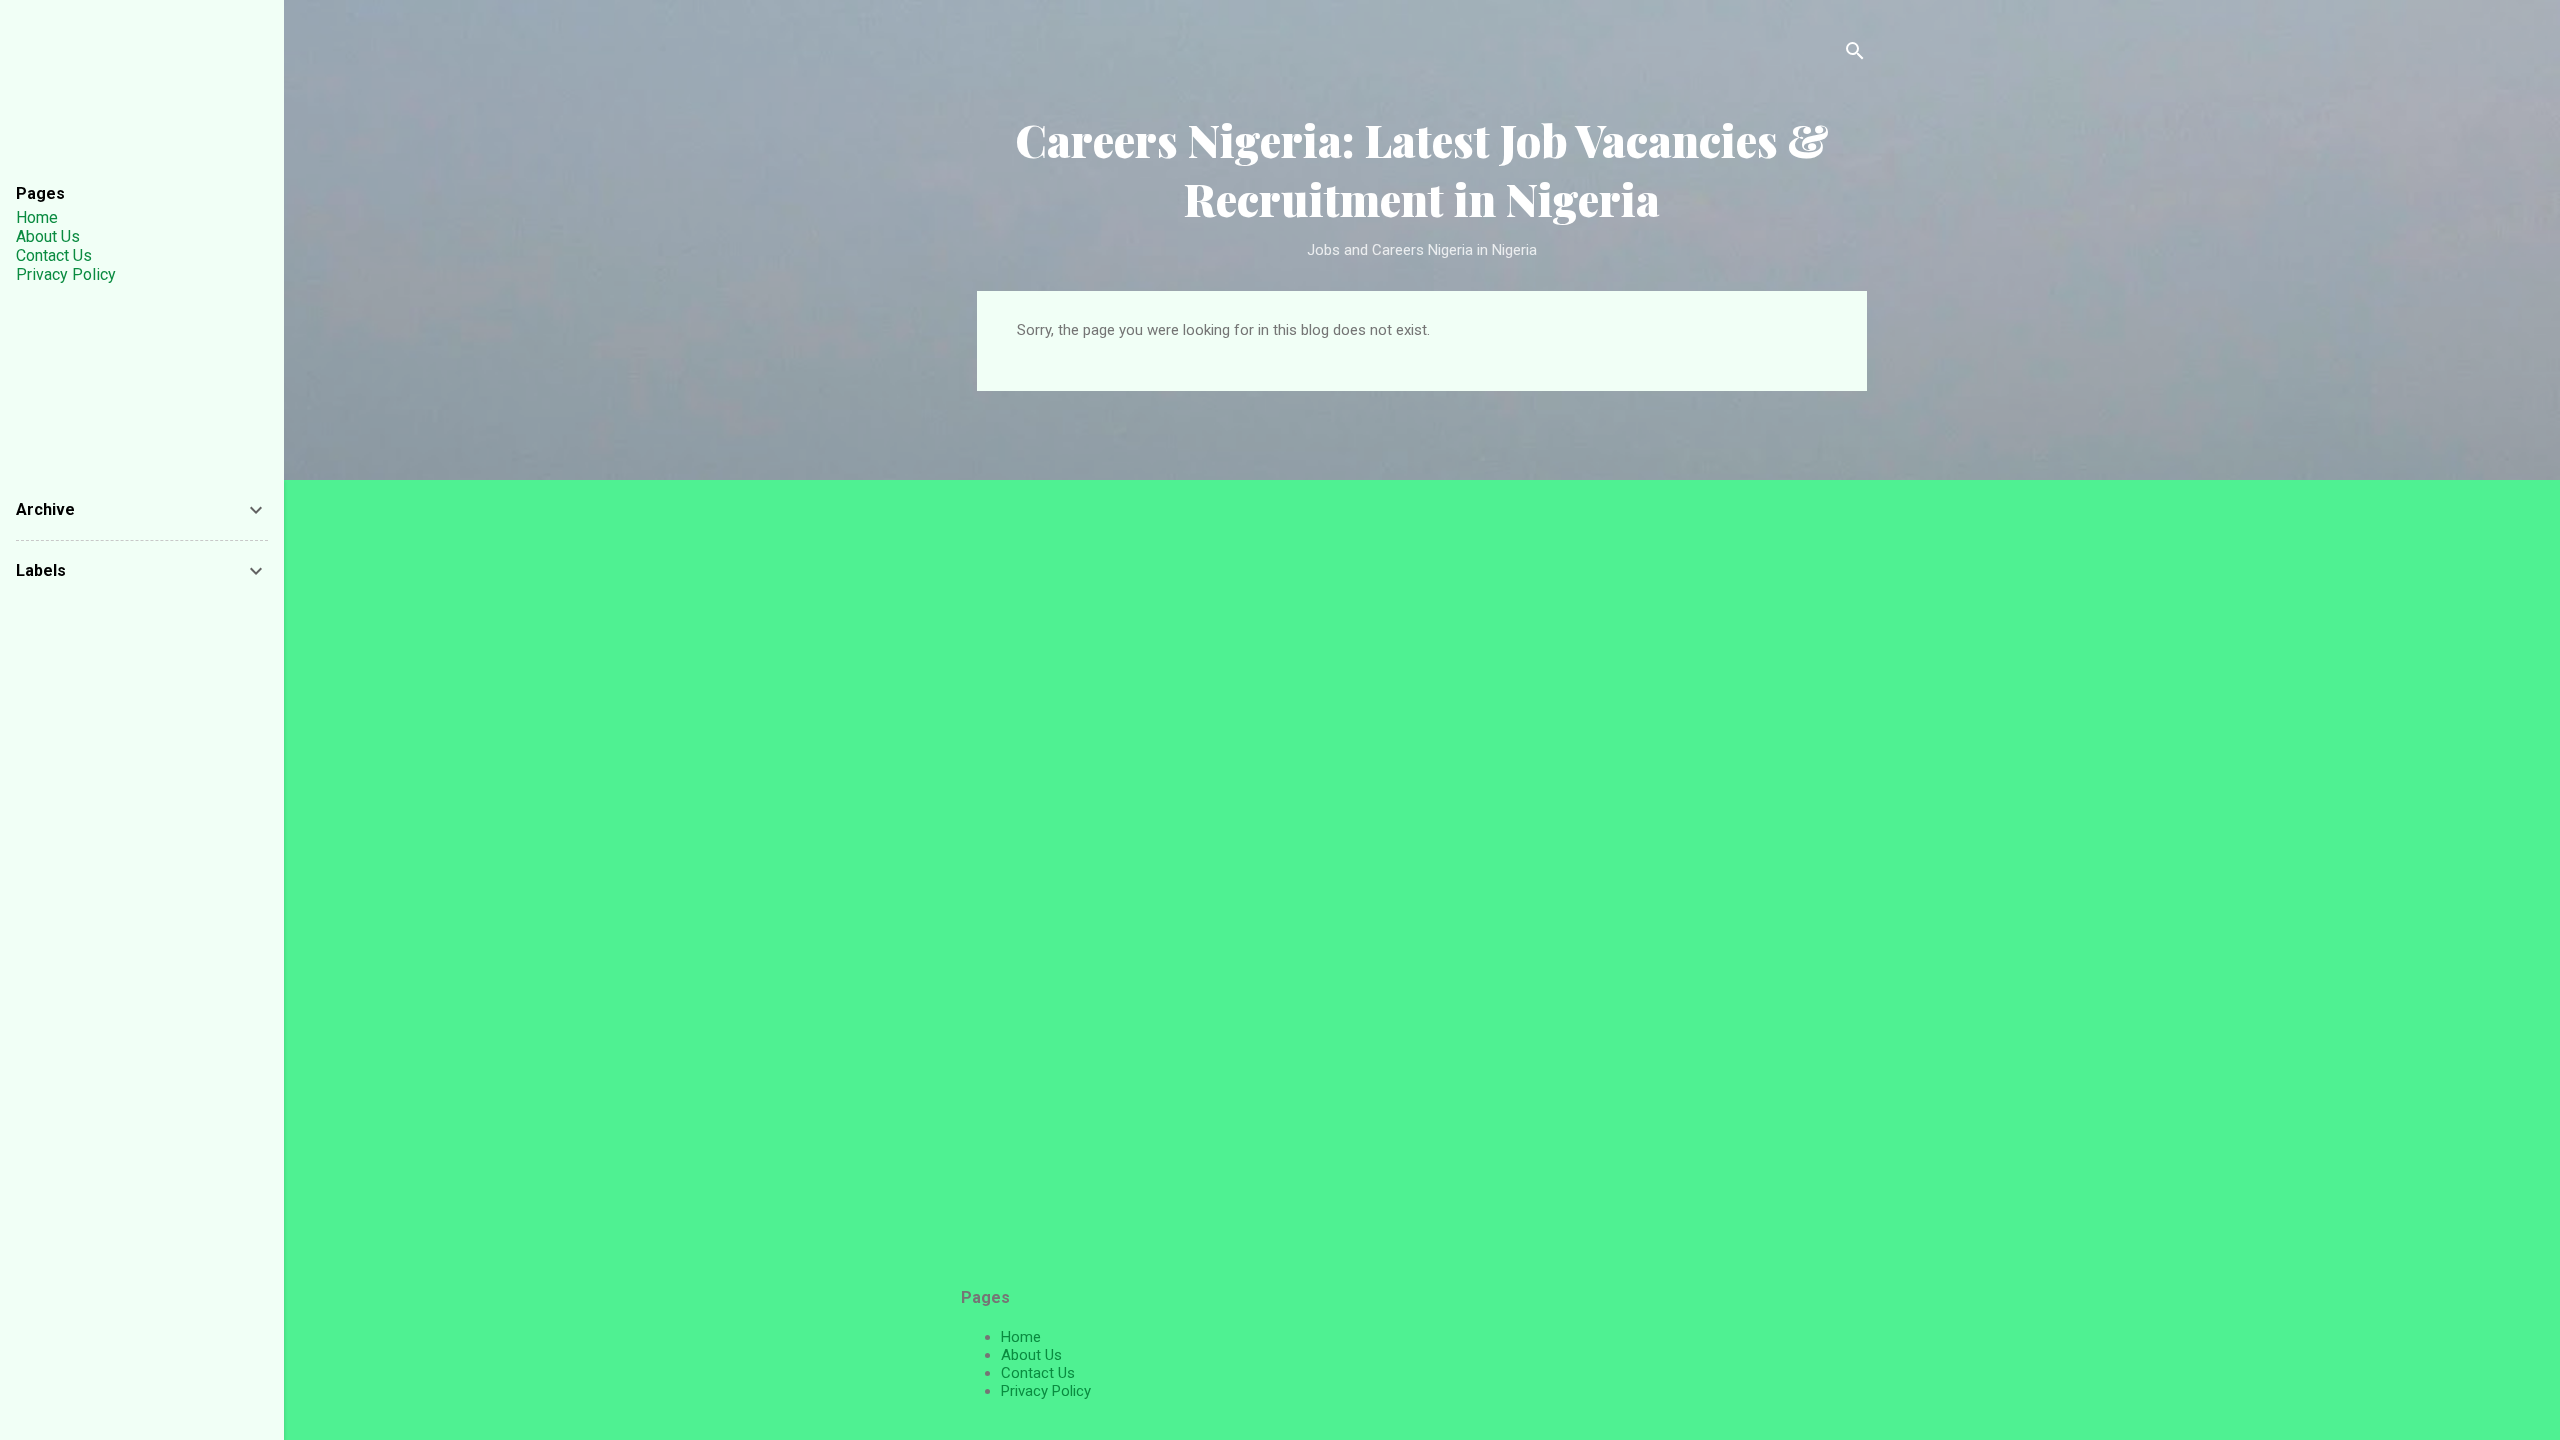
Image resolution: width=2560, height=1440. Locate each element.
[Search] (1855, 54)
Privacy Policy (1046, 1391)
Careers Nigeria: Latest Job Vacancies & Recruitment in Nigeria (1422, 169)
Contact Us (1038, 1373)
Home (1021, 1337)
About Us (1031, 1355)
